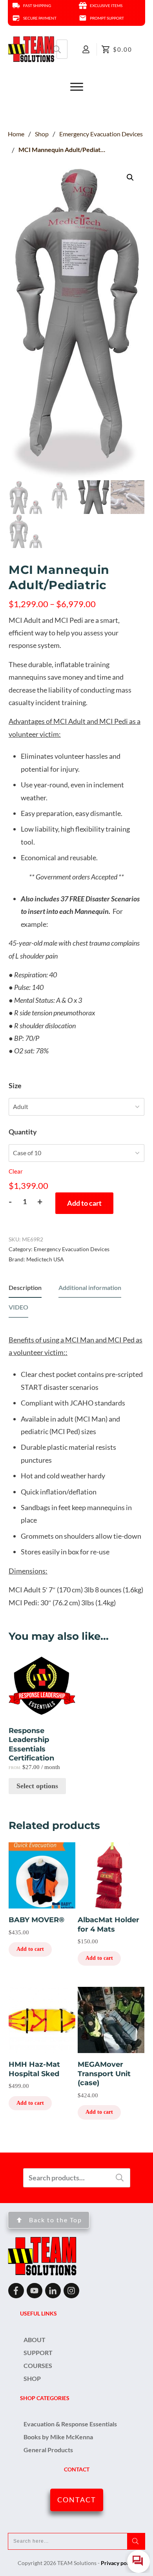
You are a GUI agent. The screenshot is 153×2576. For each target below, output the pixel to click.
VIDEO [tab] (18, 1307)
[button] (130, 177)
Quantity (23, 1132)
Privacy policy (118, 2563)
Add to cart (84, 1203)
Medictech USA (45, 1259)
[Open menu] (76, 87)
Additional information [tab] (90, 1287)
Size (15, 1085)
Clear (16, 1171)
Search (57, 49)
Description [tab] (25, 1287)
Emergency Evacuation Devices (72, 1249)
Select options (37, 1786)
